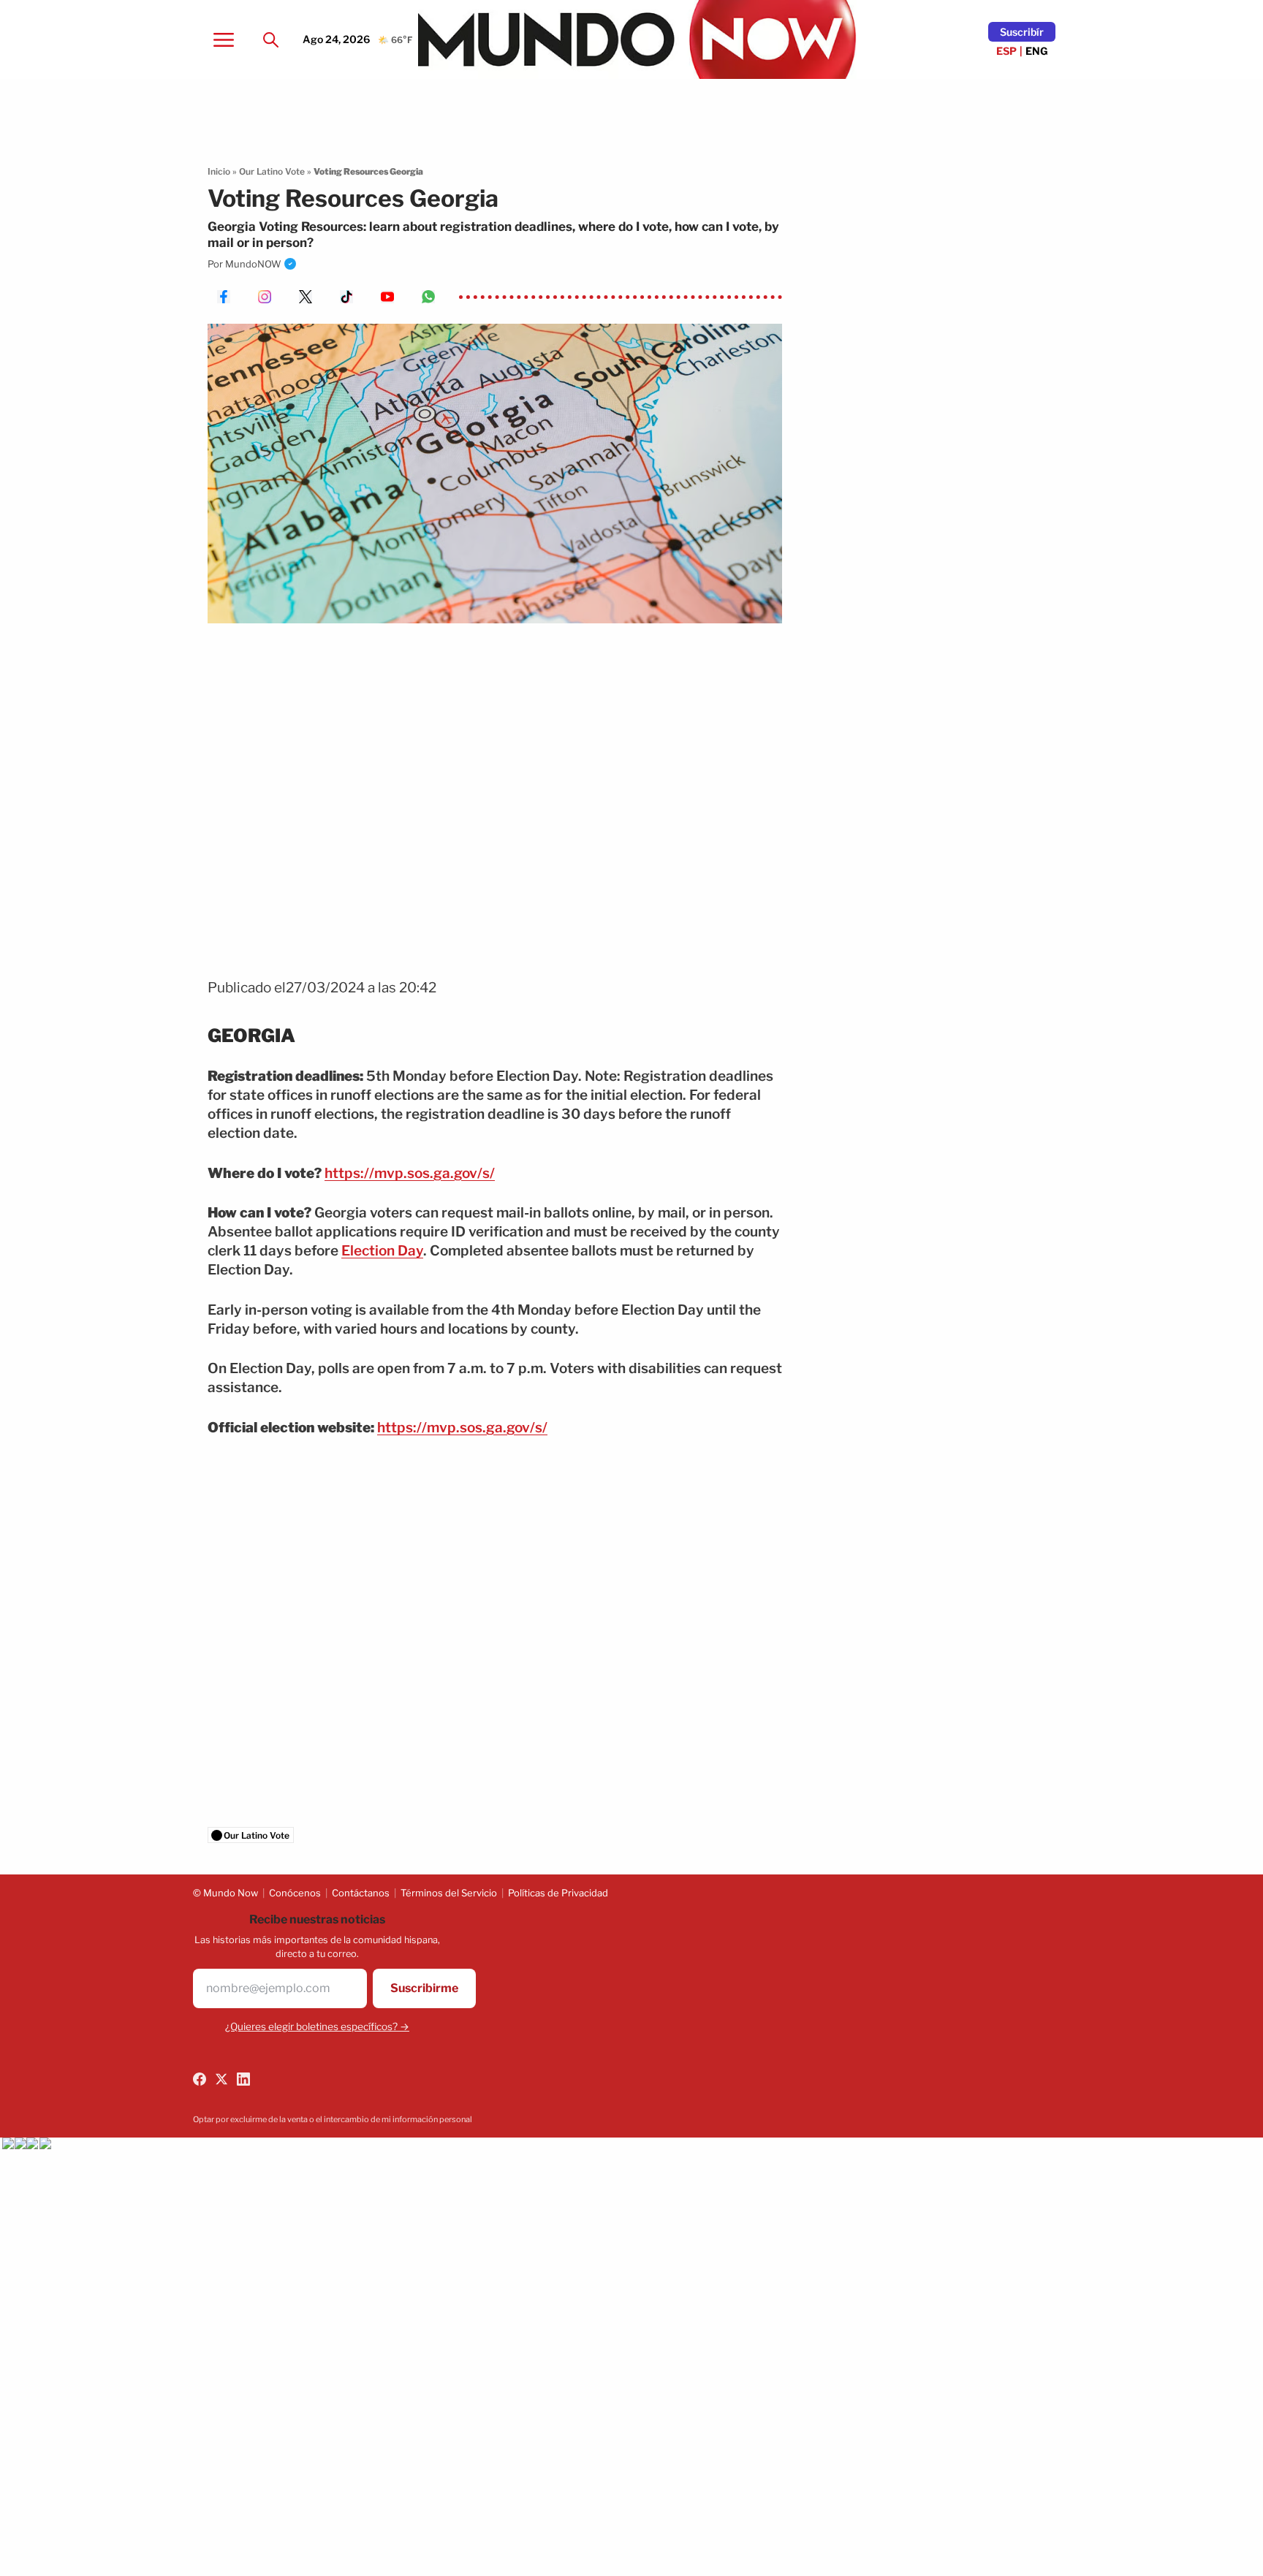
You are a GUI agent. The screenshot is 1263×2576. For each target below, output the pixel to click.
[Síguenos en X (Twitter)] (221, 2079)
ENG (1037, 51)
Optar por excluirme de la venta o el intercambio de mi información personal (333, 2119)
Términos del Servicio (449, 1893)
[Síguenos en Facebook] (200, 2079)
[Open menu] (224, 39)
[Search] (270, 39)
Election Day (382, 1251)
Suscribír (1022, 32)
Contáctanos (361, 1893)
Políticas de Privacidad (558, 1893)
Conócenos (295, 1893)
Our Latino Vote (272, 171)
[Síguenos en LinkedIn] (243, 2079)
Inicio (219, 171)
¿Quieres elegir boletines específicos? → (317, 2026)
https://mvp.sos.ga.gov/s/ (410, 1173)
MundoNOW (253, 264)
